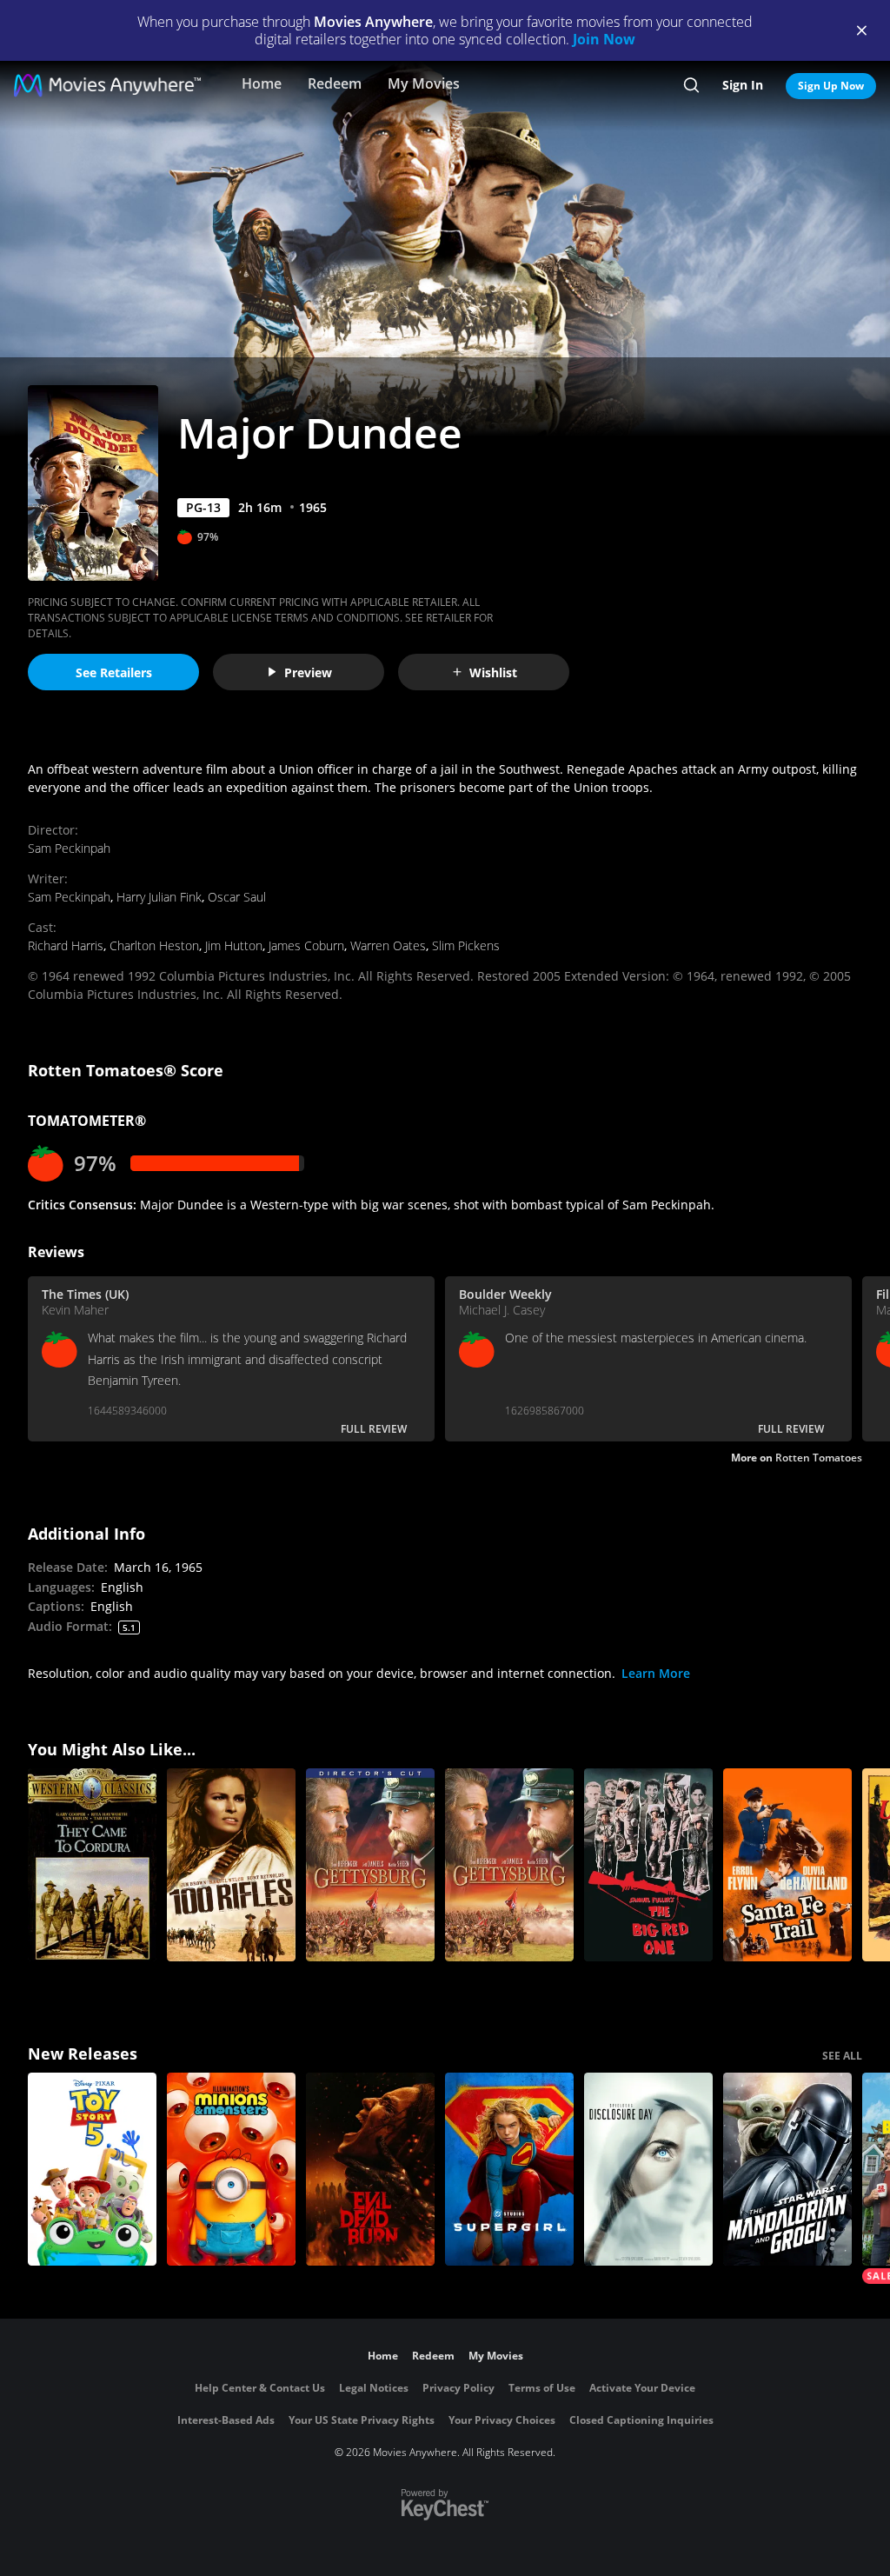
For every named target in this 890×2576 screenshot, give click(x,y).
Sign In (743, 85)
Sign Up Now (831, 86)
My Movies (424, 83)
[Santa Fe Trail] (787, 1865)
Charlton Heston (154, 945)
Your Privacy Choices (502, 2420)
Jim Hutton (234, 945)
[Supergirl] (509, 2169)
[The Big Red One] (648, 1865)
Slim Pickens (466, 945)
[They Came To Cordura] (92, 1865)
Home (262, 83)
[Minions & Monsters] (231, 2169)
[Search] (691, 85)
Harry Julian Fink (159, 897)
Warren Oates (388, 945)
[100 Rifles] (231, 1865)
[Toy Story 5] (92, 2169)
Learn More (656, 1673)
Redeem (335, 83)
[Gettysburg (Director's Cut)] (370, 1865)
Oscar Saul (237, 897)
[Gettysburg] (509, 1865)
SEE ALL (842, 2056)
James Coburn (306, 945)
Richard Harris (66, 945)
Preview (308, 672)
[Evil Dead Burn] (370, 2169)
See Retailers (114, 672)
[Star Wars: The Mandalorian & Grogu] (787, 2169)
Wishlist (493, 672)
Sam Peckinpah (69, 848)
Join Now (604, 39)
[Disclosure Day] (648, 2169)
